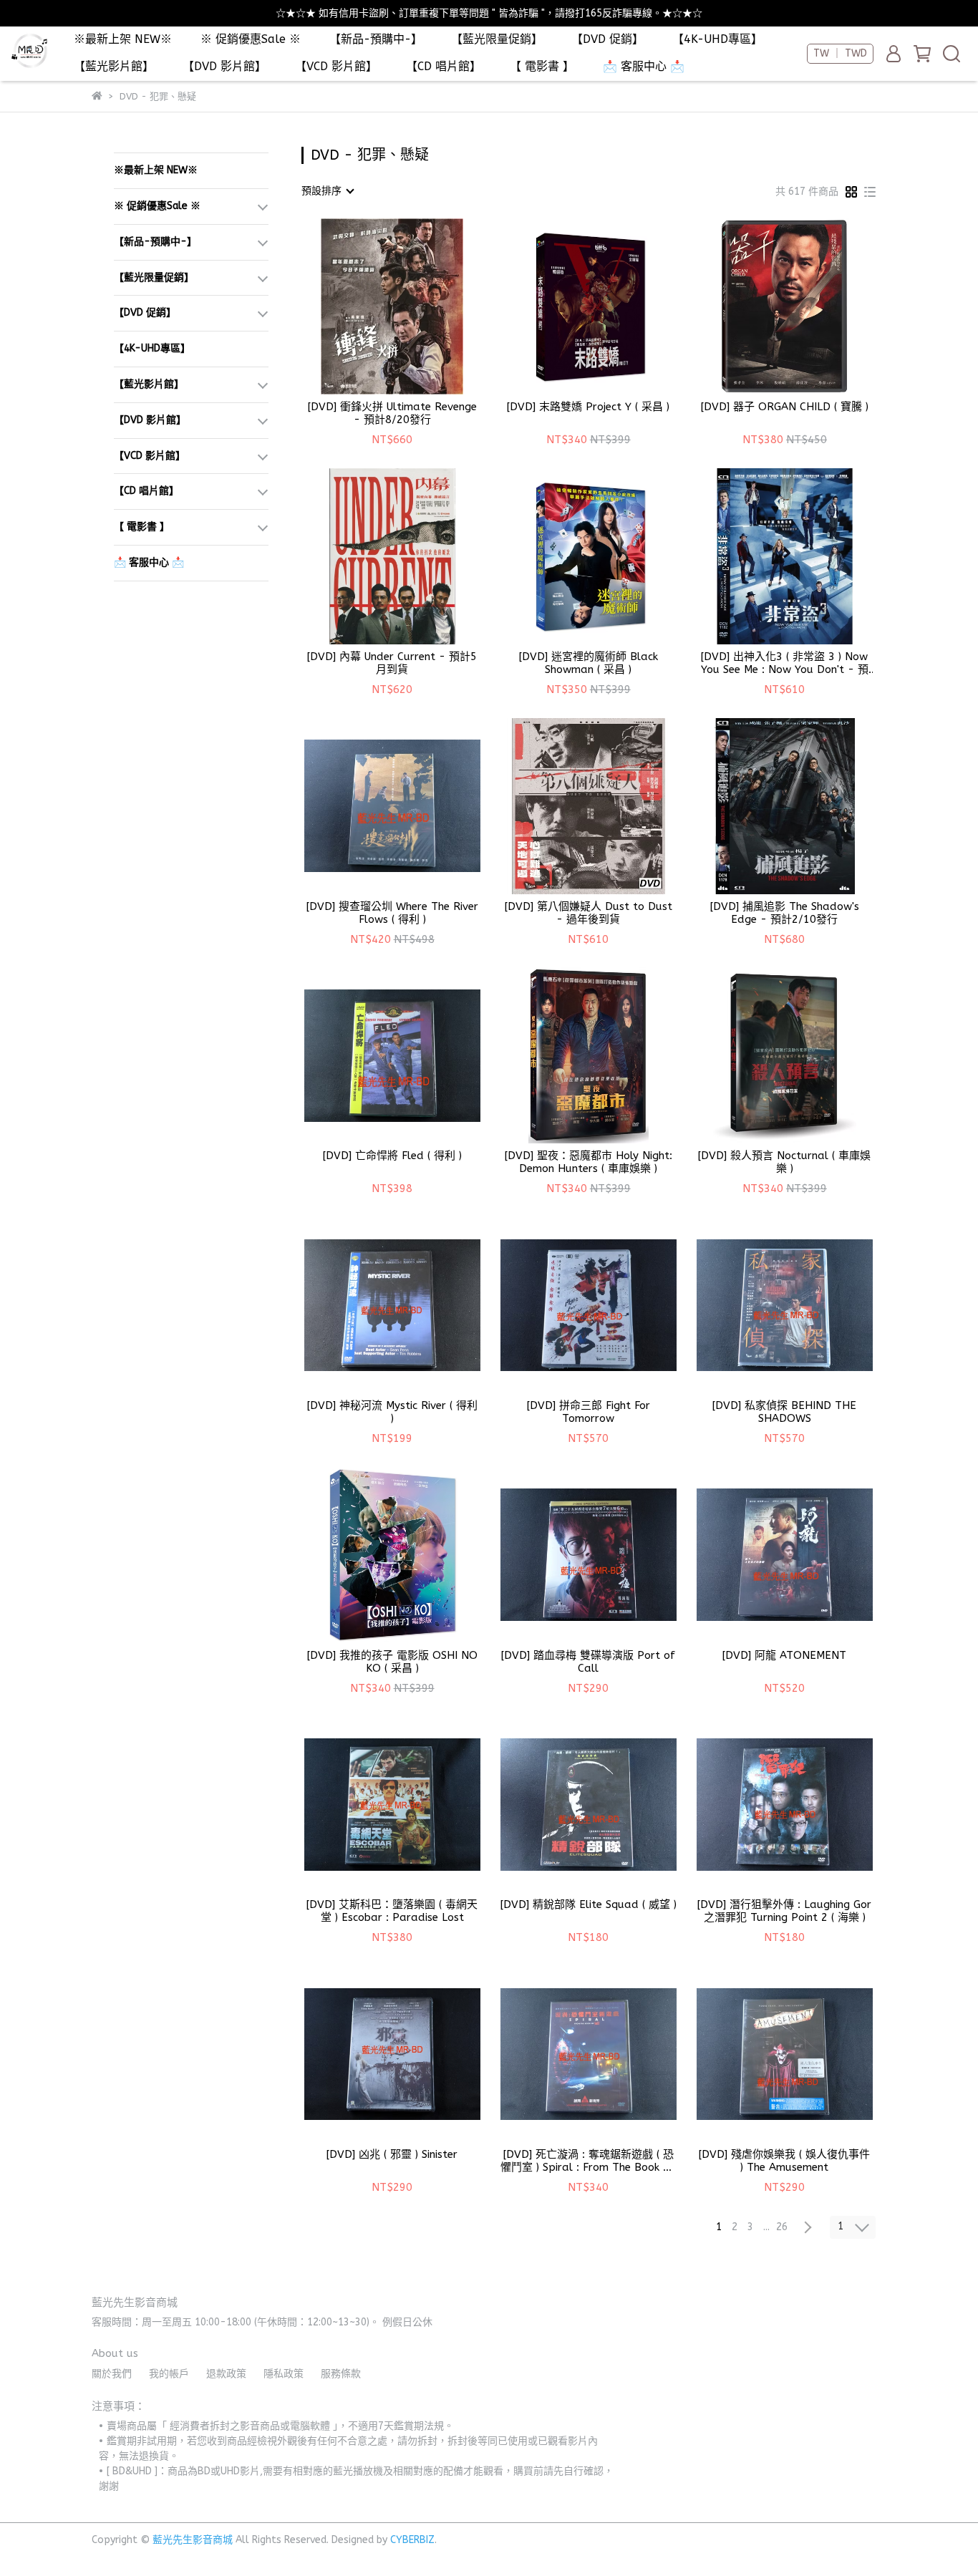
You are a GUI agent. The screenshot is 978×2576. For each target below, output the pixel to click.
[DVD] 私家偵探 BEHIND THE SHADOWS (784, 1412)
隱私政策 (284, 2374)
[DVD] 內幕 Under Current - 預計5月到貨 (392, 663)
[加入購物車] (413, 307)
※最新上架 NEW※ (123, 39)
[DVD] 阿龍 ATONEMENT (784, 1655)
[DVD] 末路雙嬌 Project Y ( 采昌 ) (588, 407)
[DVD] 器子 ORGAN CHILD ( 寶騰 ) (785, 407)
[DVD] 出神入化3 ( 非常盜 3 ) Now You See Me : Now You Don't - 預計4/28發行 (785, 663)
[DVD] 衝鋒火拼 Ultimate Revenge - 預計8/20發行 (392, 413)
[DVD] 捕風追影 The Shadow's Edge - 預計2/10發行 (785, 913)
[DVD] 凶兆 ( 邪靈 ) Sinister (392, 2154)
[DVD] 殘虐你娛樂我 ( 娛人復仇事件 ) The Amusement (784, 2161)
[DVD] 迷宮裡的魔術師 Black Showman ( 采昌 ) (589, 663)
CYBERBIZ (412, 2540)
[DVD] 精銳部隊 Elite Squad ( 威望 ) (589, 1904)
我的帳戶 (169, 2374)
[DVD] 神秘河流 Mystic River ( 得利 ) (392, 1412)
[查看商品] (372, 307)
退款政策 (226, 2374)
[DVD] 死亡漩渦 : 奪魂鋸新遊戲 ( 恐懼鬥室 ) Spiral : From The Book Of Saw (589, 2161)
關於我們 (112, 2374)
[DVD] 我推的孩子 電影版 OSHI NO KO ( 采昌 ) (392, 1662)
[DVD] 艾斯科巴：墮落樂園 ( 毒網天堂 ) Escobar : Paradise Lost (392, 1911)
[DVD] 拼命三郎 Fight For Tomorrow (589, 1412)
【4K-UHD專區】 (717, 39)
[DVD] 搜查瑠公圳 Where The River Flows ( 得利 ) (392, 913)
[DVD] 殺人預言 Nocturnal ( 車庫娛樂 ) (784, 1162)
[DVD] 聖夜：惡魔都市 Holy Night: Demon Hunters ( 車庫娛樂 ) (589, 1162)
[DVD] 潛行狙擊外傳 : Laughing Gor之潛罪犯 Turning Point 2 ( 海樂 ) (784, 1911)
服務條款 (341, 2374)
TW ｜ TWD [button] (840, 53)
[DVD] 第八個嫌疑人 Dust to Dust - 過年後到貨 (589, 913)
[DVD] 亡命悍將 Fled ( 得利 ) (392, 1156)
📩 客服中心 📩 (644, 66)
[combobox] (327, 191)
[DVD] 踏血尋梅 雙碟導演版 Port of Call (588, 1662)
